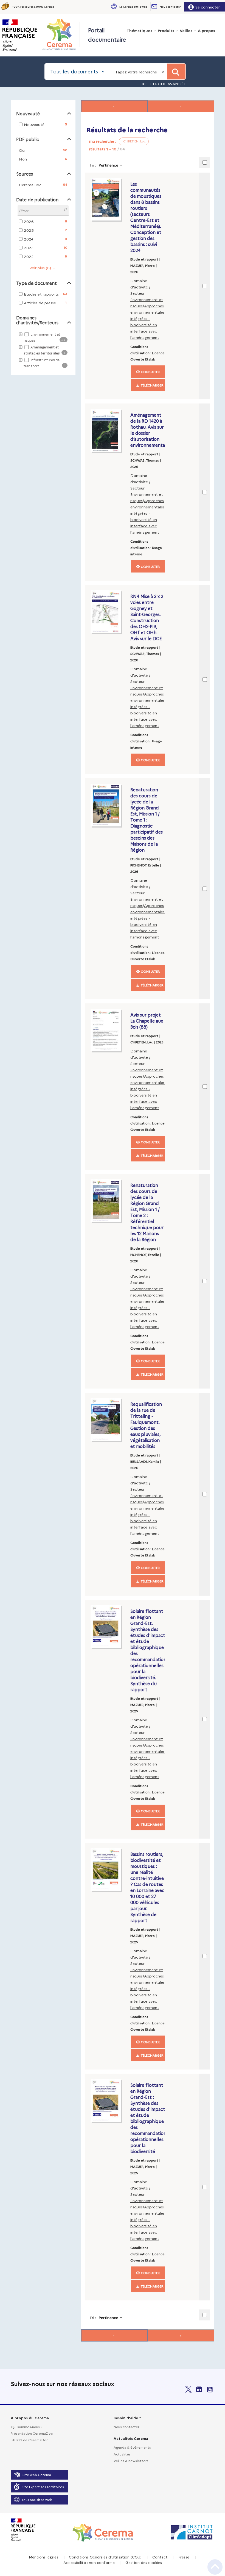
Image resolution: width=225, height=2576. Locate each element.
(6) (41, 268)
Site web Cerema (37, 2475)
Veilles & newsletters (131, 2461)
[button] (131, 7)
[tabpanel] (113, 1221)
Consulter (150, 372)
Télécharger (152, 385)
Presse (184, 2557)
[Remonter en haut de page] (215, 2567)
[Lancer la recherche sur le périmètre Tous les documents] (176, 71)
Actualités (122, 2454)
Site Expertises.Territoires (43, 2487)
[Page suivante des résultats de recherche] (181, 106)
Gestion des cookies (144, 2562)
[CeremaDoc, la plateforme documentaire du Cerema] (61, 35)
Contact (160, 2557)
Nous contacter (126, 2427)
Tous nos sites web (37, 2499)
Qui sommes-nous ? (26, 2427)
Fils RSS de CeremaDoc (29, 2440)
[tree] (43, 350)
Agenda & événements (132, 2447)
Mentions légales (43, 2557)
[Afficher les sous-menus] (151, 7)
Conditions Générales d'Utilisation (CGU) (105, 2557)
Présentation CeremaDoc (32, 2433)
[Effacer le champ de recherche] (164, 71)
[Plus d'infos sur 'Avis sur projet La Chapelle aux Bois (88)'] (109, 1030)
